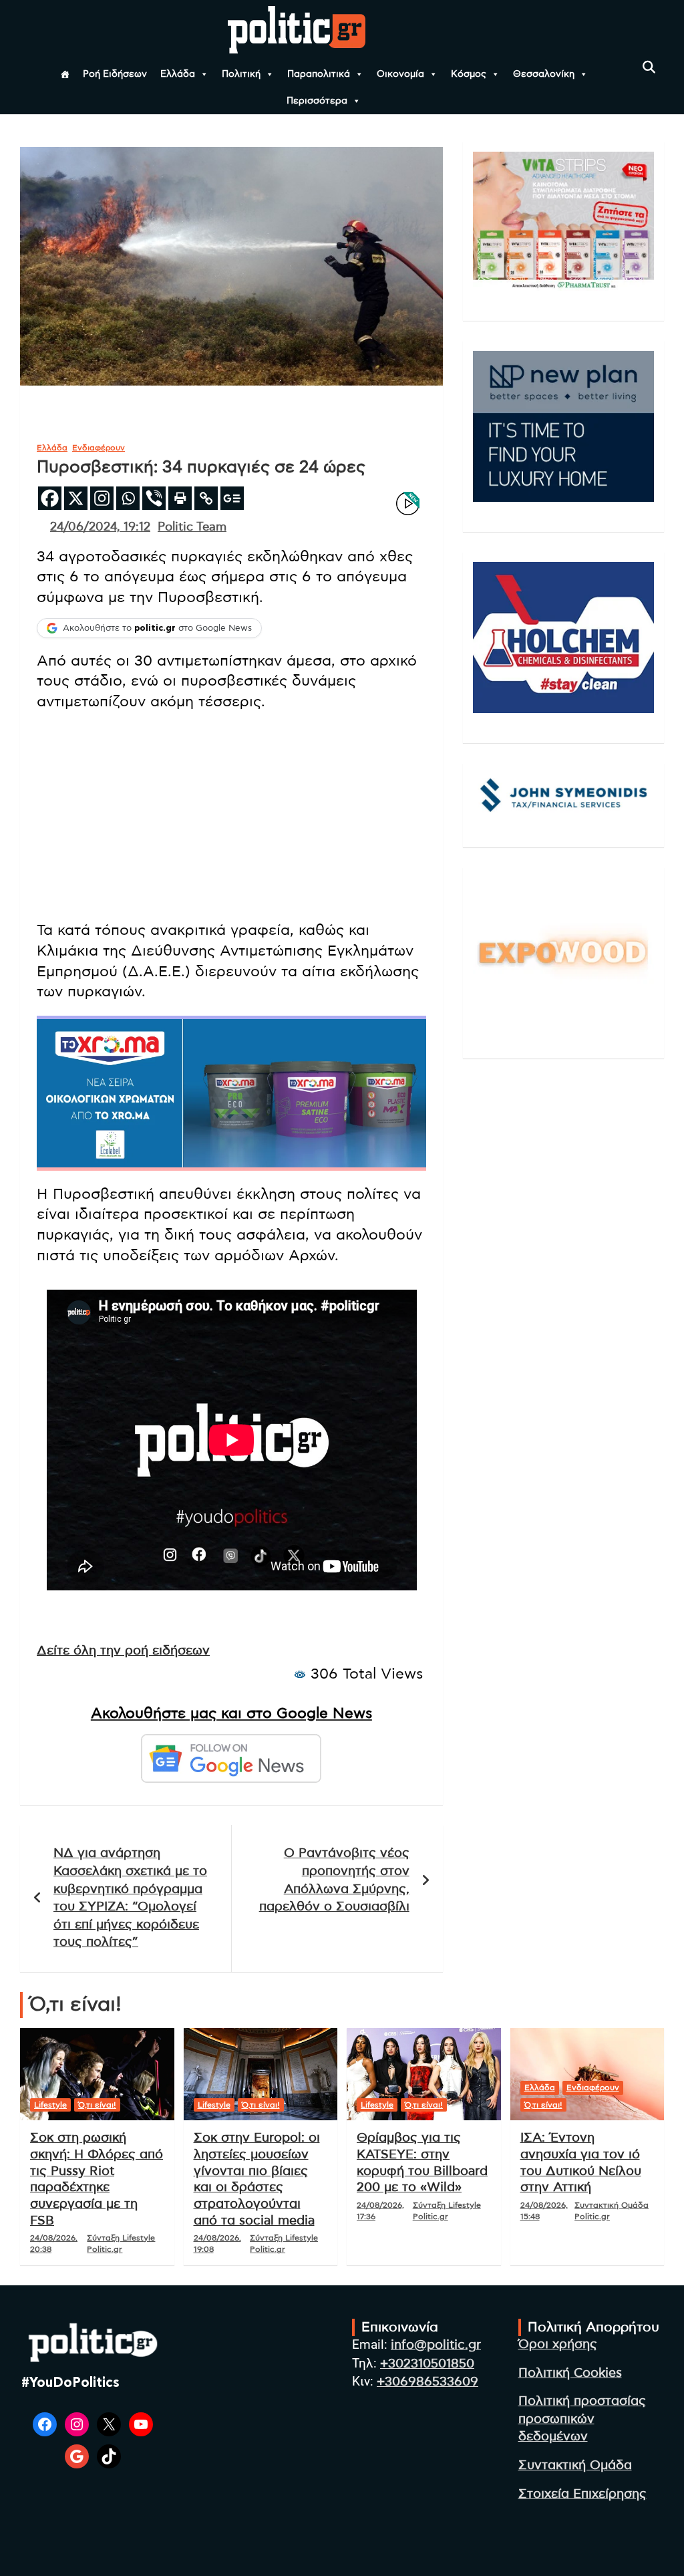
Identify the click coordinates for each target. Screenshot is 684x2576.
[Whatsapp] (128, 498)
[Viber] (154, 498)
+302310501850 (427, 2364)
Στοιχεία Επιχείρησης (582, 2494)
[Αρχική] (65, 74)
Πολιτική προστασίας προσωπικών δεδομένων (582, 2419)
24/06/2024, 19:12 (100, 527)
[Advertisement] (231, 816)
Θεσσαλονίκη (544, 74)
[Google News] (232, 498)
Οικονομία (400, 74)
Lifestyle (50, 2105)
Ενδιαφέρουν (99, 448)
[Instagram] (102, 498)
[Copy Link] (206, 498)
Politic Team (192, 527)
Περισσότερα (317, 101)
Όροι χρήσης (558, 2344)
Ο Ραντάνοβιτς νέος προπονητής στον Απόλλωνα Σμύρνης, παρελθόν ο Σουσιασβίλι (334, 1880)
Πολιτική (241, 74)
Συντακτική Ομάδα (575, 2465)
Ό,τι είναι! (97, 2105)
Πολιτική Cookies (570, 2373)
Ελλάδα (178, 74)
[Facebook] (50, 498)
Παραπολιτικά (319, 74)
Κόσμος (469, 74)
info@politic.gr (436, 2345)
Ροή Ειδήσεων (115, 74)
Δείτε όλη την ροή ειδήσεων (123, 1651)
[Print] (180, 498)
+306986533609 (427, 2382)
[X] (76, 498)
